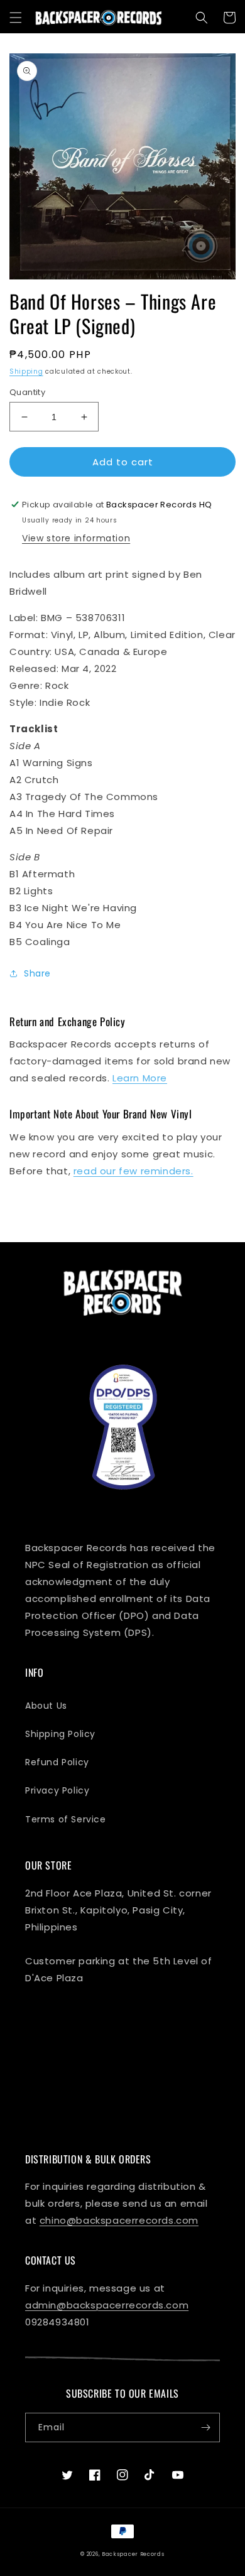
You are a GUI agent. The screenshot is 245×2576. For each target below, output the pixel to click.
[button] (16, 18)
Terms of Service (66, 1819)
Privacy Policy (57, 1790)
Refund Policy (57, 1762)
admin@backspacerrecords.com (107, 2305)
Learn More (140, 1078)
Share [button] (37, 973)
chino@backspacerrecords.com (119, 2220)
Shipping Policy (60, 1734)
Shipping (26, 371)
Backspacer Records (133, 2554)
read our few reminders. (133, 1171)
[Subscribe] (205, 2427)
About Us (46, 1706)
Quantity (27, 392)
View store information (76, 538)
